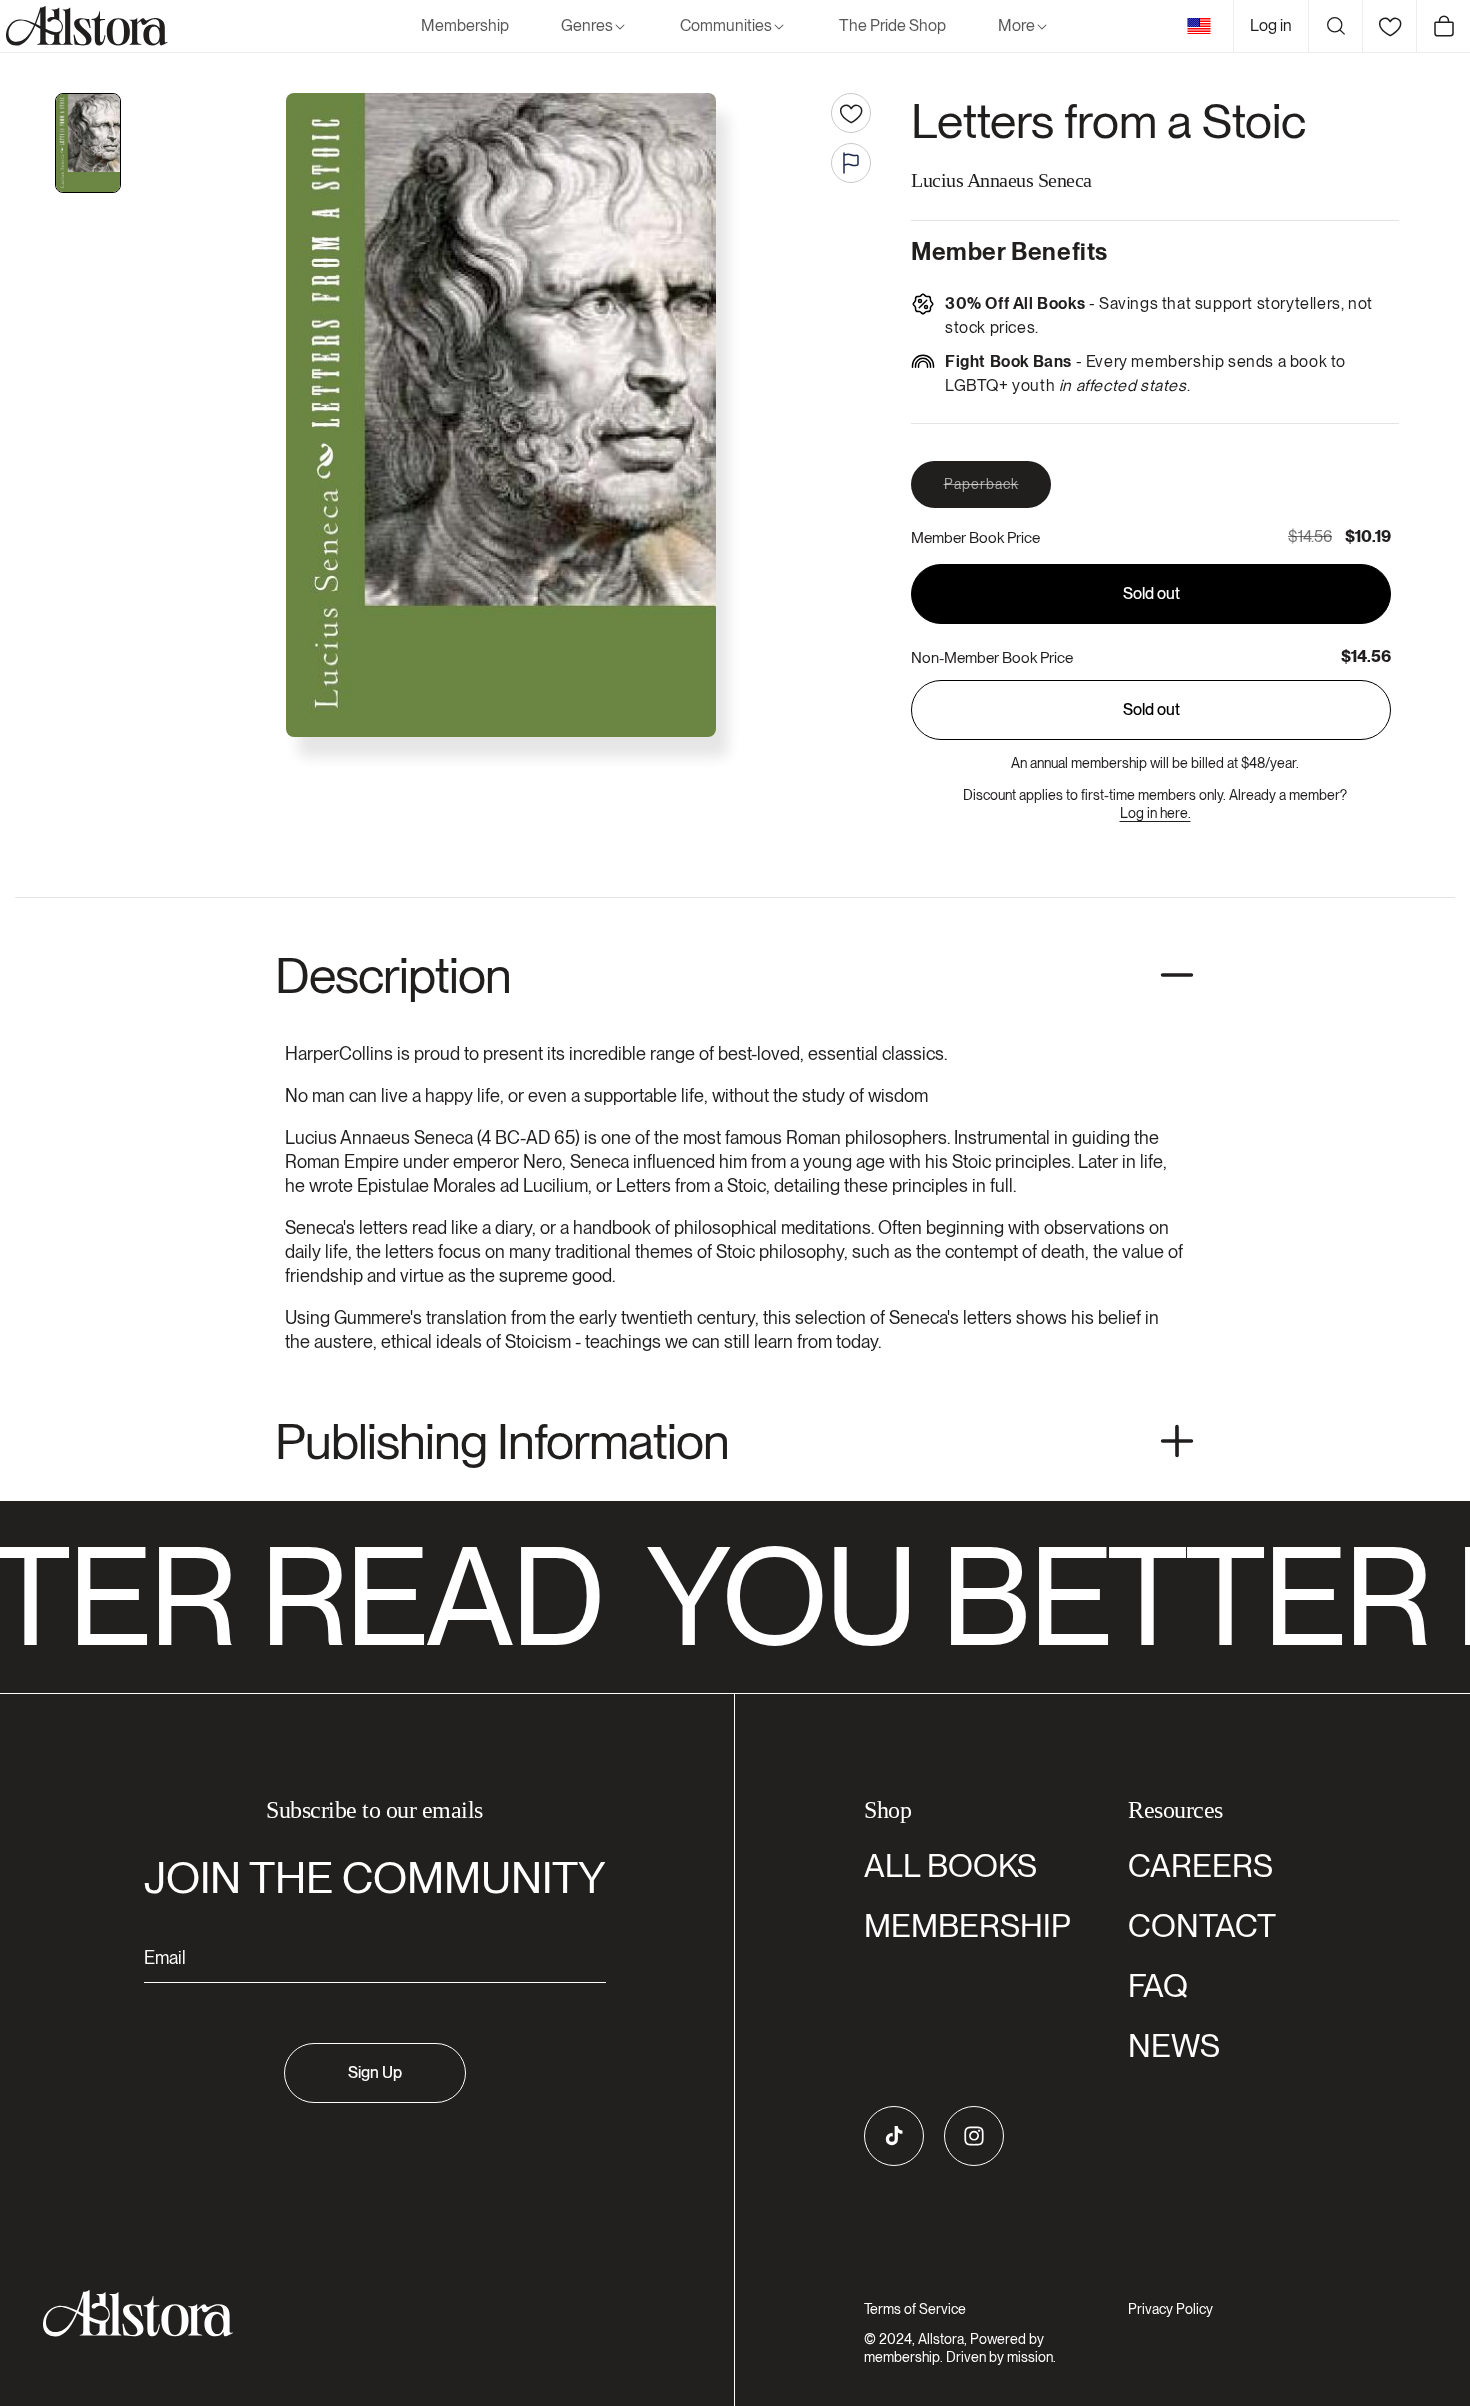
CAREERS (1200, 1865)
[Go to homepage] (362, 2313)
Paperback (997, 491)
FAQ (1158, 1985)
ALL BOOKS (950, 1865)
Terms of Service (915, 2309)
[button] (594, 26)
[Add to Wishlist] (851, 113)
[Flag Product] (851, 163)
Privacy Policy (1170, 2309)
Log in (1271, 25)
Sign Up (375, 2072)
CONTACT (1202, 1925)
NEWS (1174, 2045)
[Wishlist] (1389, 26)
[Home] (84, 26)
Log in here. (1155, 813)
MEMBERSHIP (967, 1925)
